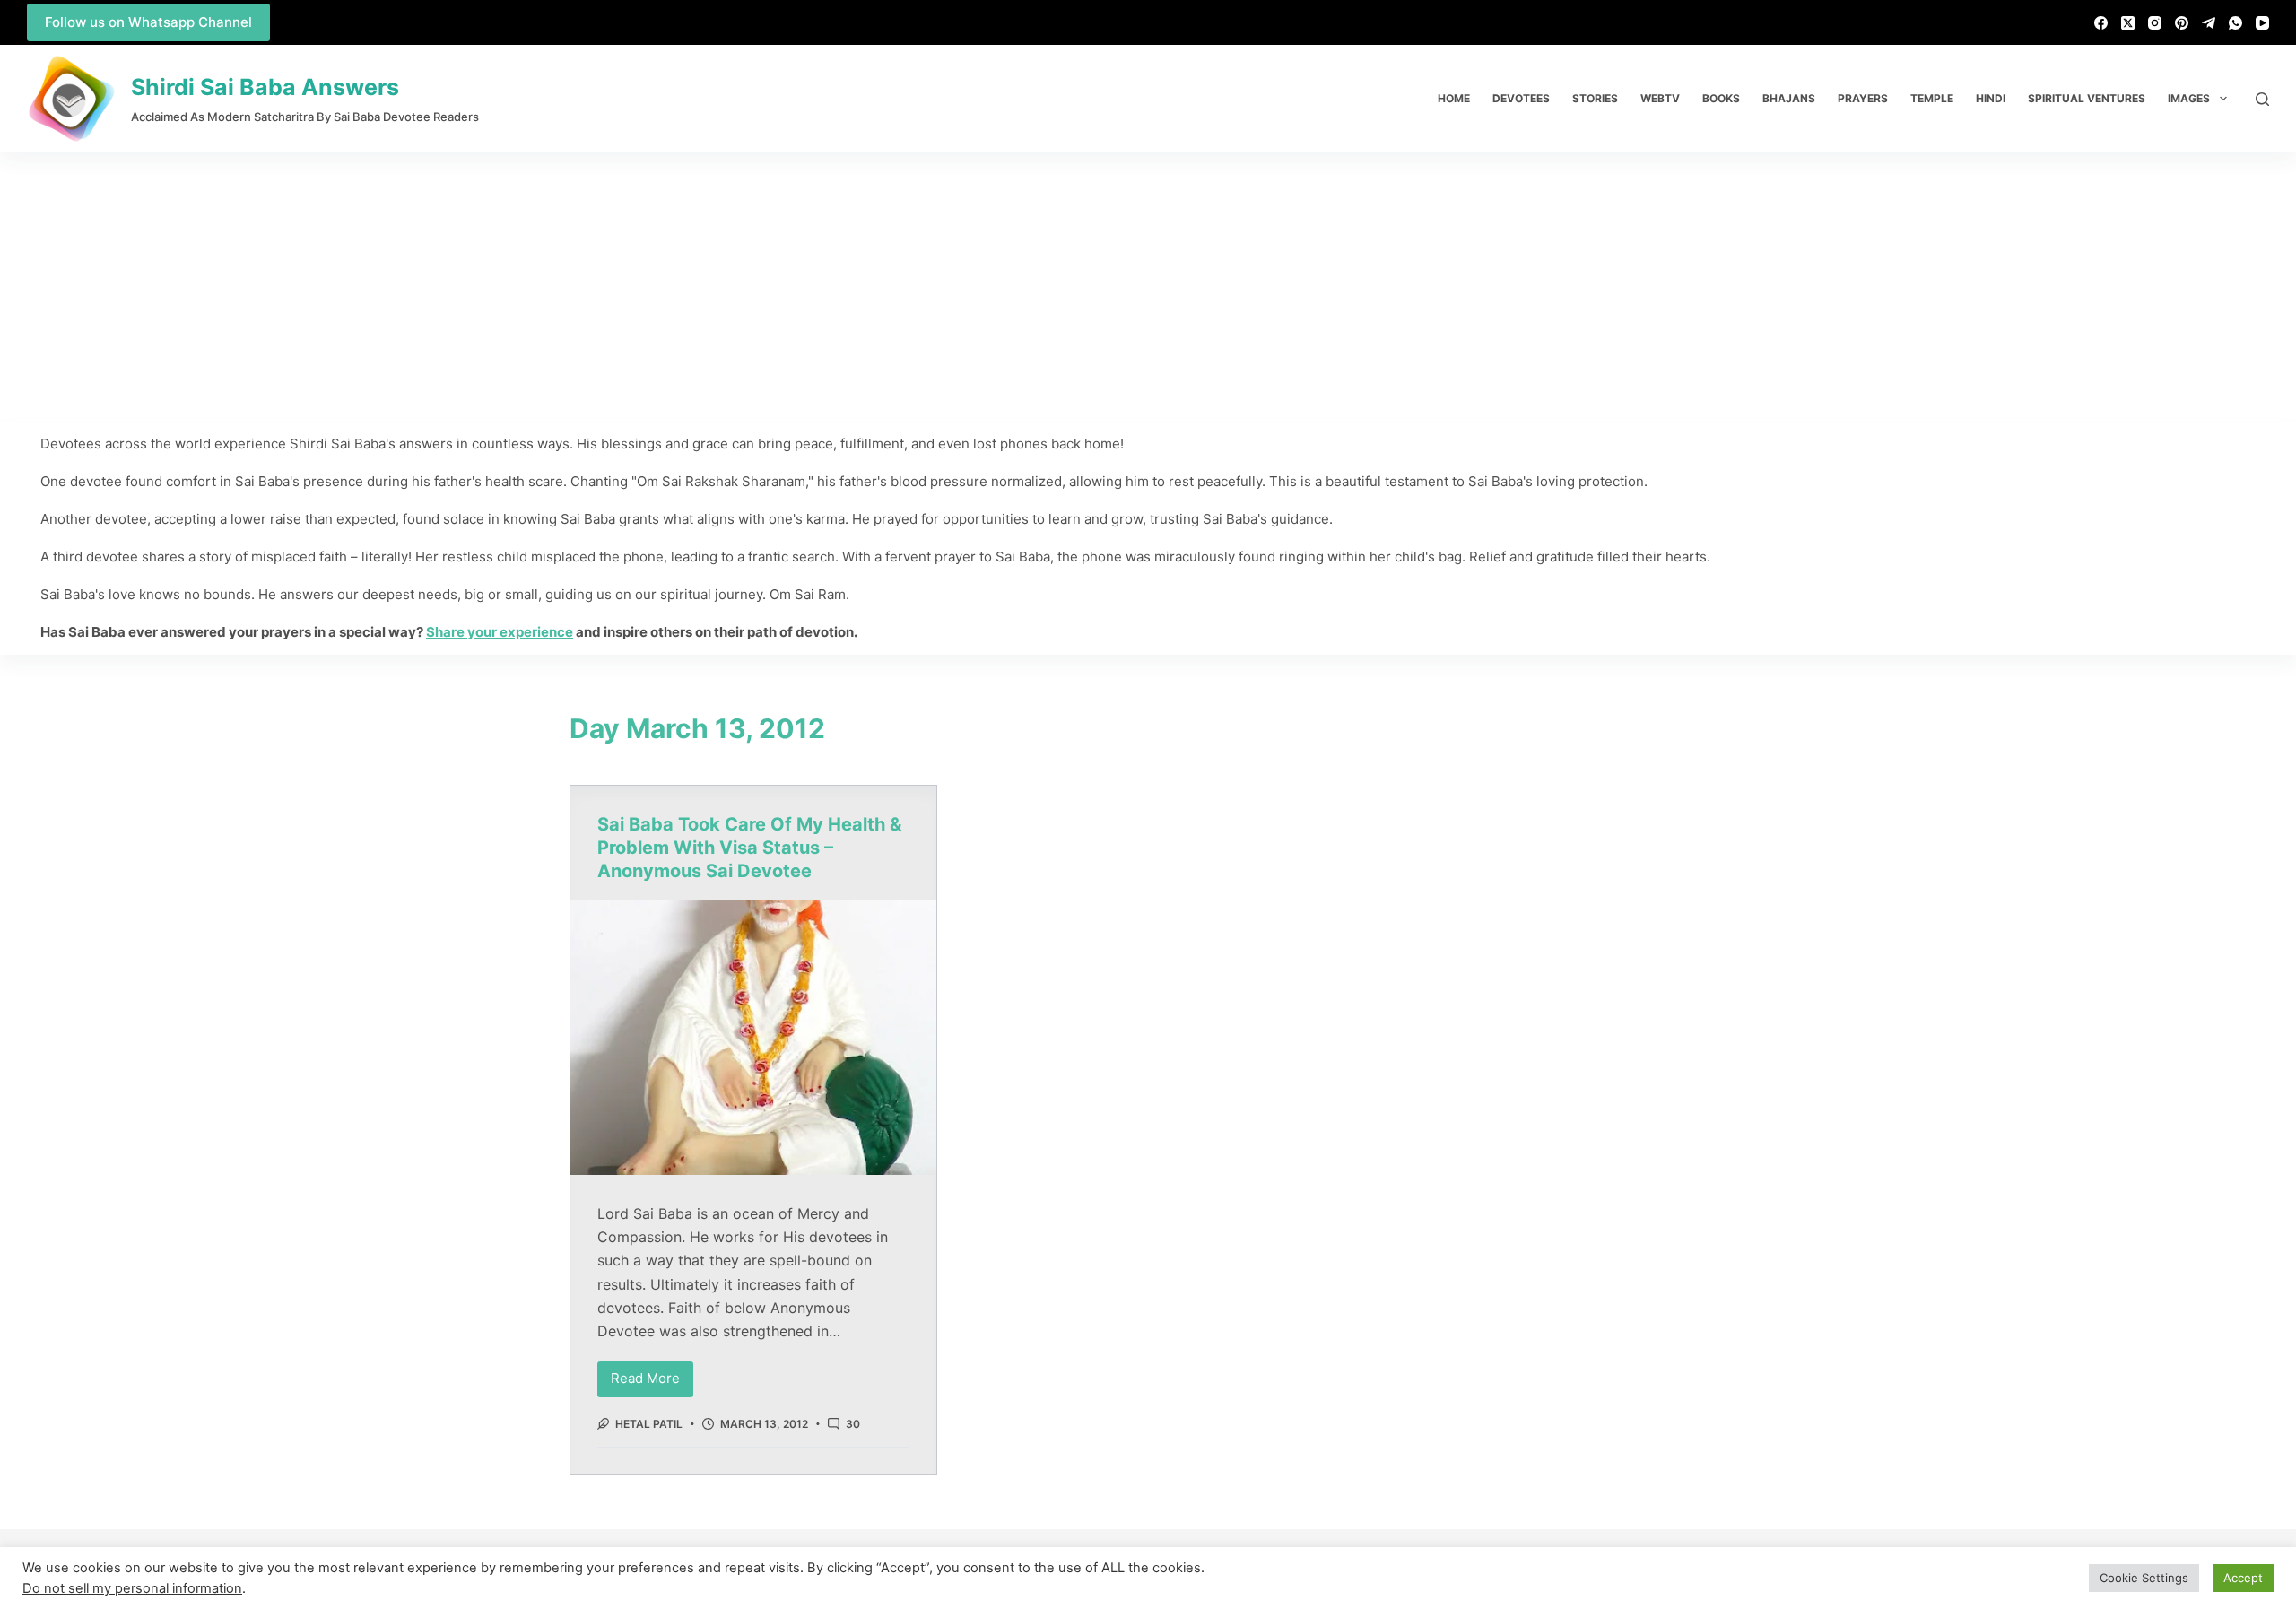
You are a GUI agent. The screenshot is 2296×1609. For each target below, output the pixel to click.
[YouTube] (2262, 23)
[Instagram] (2155, 23)
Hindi (1991, 98)
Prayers (1863, 98)
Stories (1595, 98)
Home (1454, 98)
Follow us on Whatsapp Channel (148, 22)
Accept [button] (2243, 1578)
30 (853, 1424)
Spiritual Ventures (2087, 98)
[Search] (2262, 99)
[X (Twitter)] (2128, 23)
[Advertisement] (1148, 287)
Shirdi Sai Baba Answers (265, 87)
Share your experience (500, 632)
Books (1721, 98)
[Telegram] (2209, 23)
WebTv (1660, 98)
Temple (1932, 98)
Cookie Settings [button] (2144, 1578)
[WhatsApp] (2235, 23)
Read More (652, 1374)
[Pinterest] (2182, 23)
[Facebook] (2101, 23)
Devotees (1521, 98)
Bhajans (1789, 98)
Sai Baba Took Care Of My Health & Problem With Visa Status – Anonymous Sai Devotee (749, 848)
